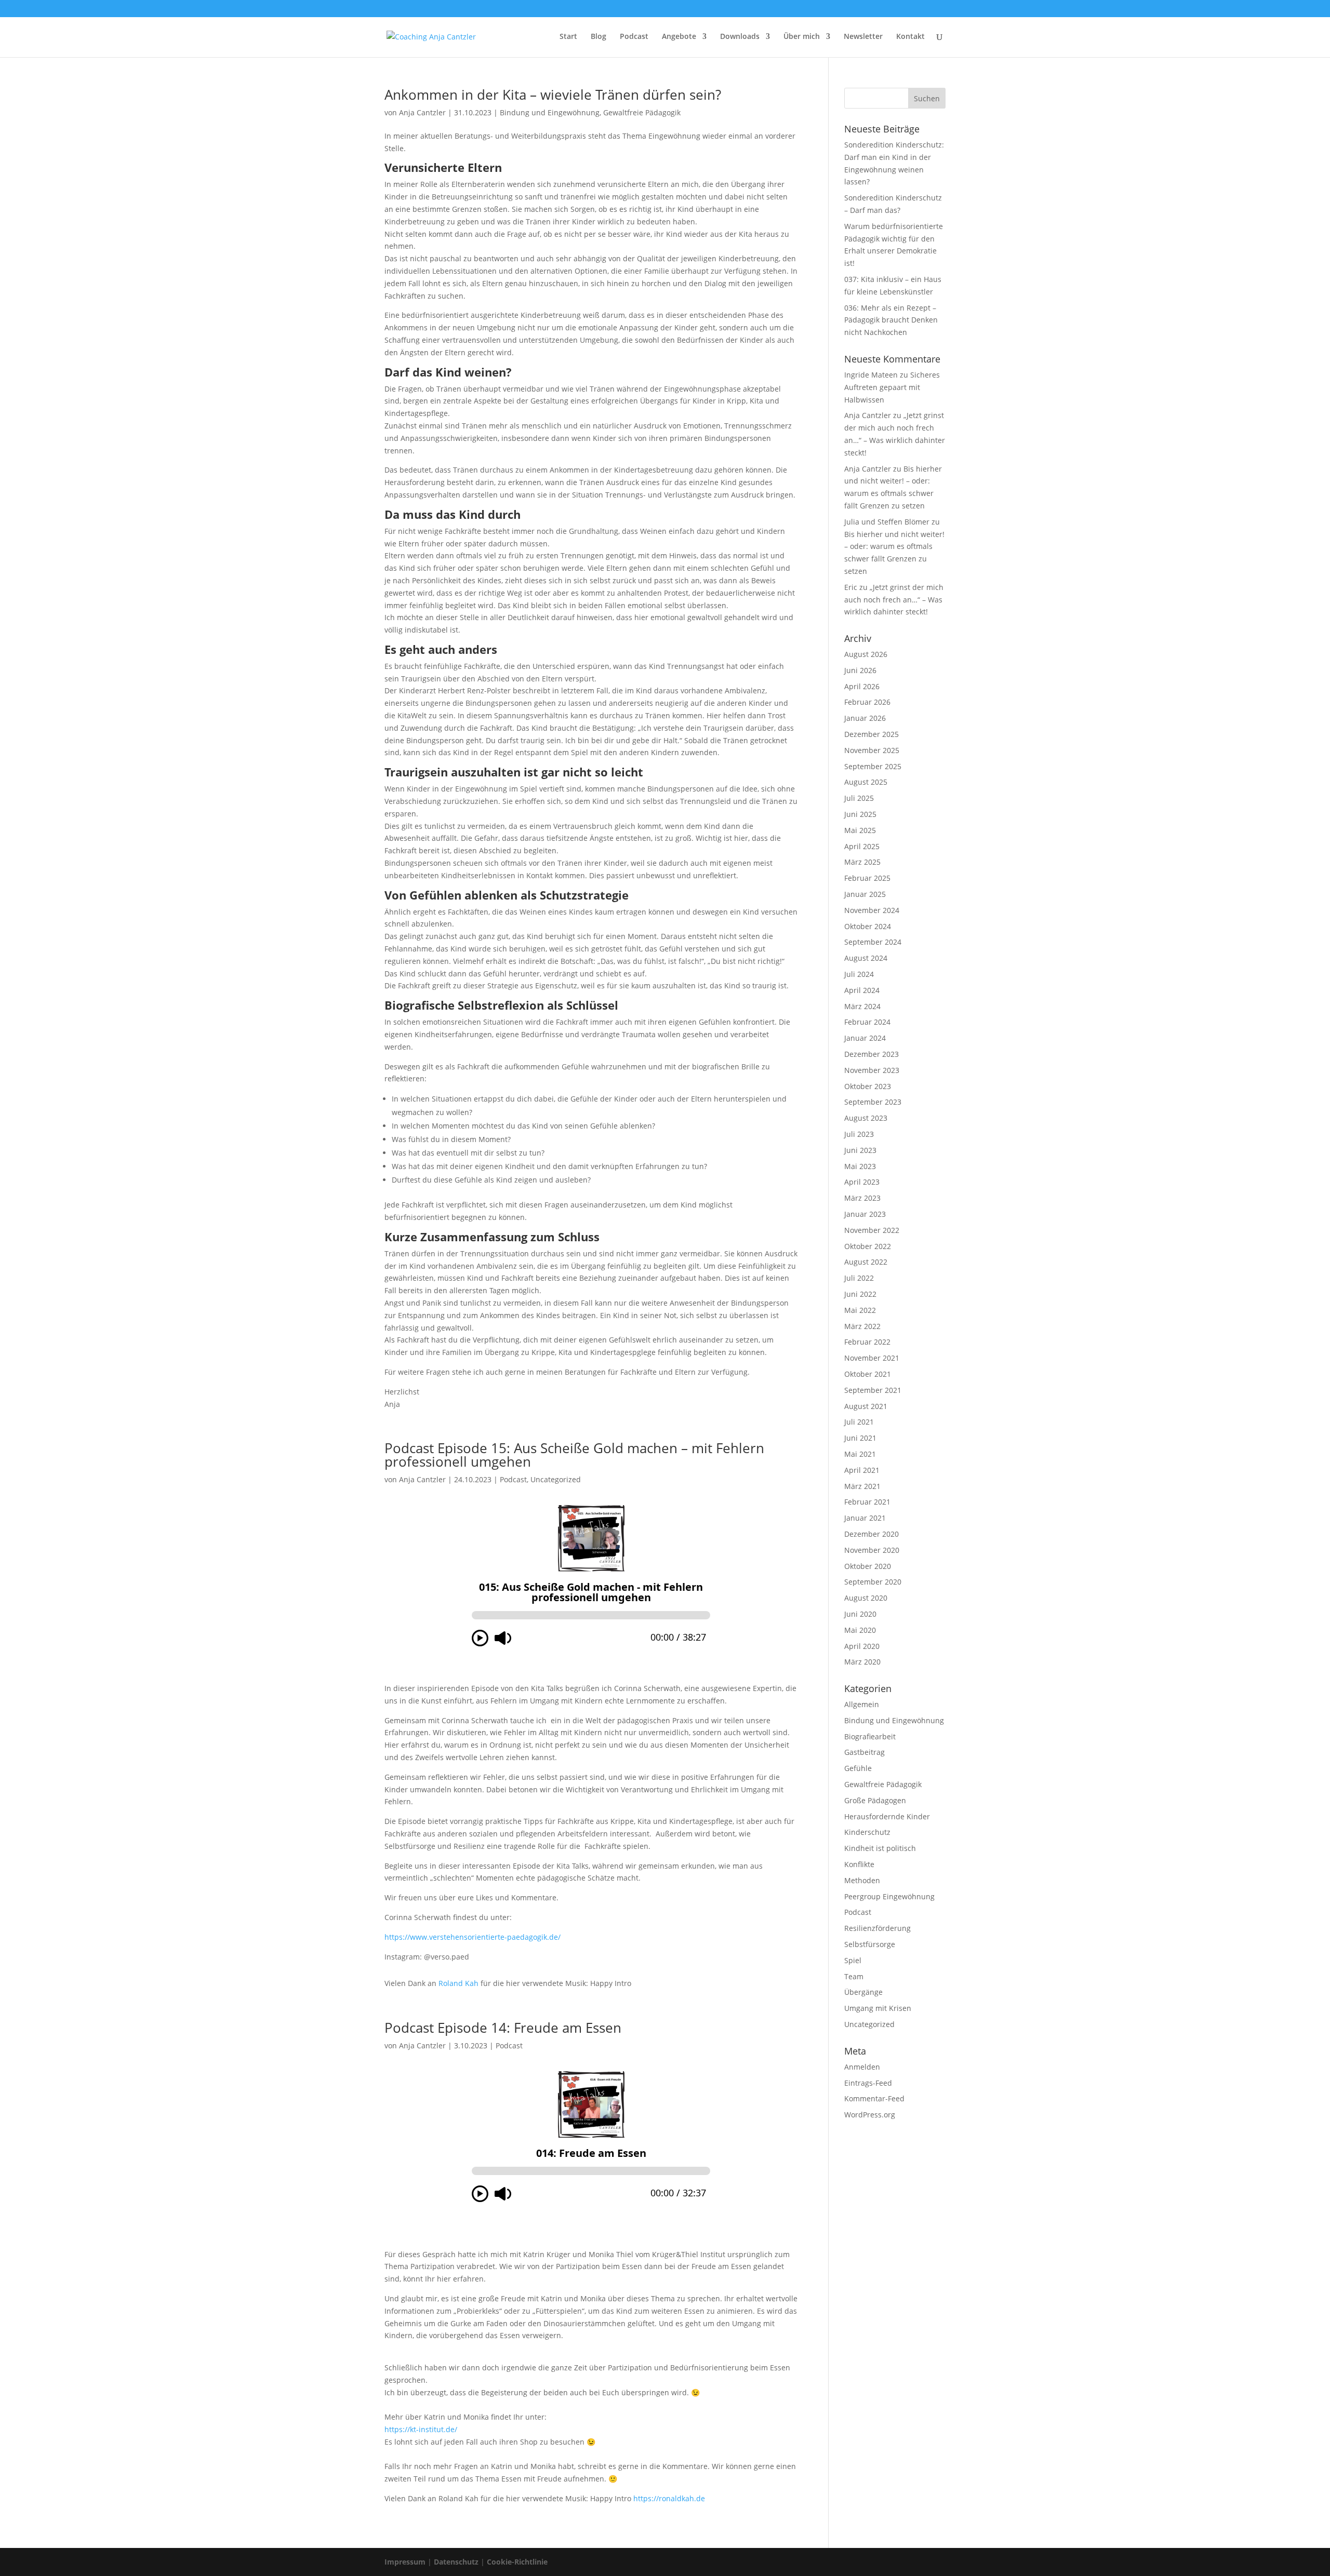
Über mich (802, 37)
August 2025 (866, 782)
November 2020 (872, 1550)
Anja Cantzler (422, 112)
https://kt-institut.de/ (421, 2429)
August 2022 (866, 1262)
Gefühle (858, 1768)
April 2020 (862, 1646)
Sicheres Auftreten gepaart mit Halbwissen (892, 387)
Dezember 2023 (872, 1054)
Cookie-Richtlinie (517, 2562)
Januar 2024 (865, 1038)
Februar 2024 (867, 1022)
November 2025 (872, 750)
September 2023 (873, 1102)
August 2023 (866, 1118)
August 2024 (866, 958)
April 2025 (862, 846)
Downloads (740, 37)
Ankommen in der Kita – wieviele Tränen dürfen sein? (553, 95)
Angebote (679, 37)
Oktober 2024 (868, 926)
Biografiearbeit (870, 1736)
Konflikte (859, 1864)
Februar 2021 (867, 1502)
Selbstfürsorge (870, 1944)
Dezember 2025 (872, 734)
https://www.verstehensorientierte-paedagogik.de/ (473, 1937)
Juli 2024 (859, 974)
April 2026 (862, 686)
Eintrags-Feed (868, 2083)
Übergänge (863, 1992)
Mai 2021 (860, 1454)
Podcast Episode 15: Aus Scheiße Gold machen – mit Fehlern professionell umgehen (574, 1455)
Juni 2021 (860, 1438)
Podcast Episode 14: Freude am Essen (503, 2028)
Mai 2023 (860, 1166)
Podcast (634, 37)
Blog (598, 37)
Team (854, 1976)
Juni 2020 (860, 1614)
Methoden (862, 1880)
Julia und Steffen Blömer (887, 522)
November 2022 (872, 1230)
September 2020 (873, 1582)
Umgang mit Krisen (878, 2008)
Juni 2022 (860, 1294)
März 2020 (862, 1662)
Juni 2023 (860, 1150)
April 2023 (862, 1182)
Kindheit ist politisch (880, 1848)
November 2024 (872, 910)
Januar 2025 (865, 894)
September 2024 (873, 942)
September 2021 (873, 1390)
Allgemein (862, 1704)
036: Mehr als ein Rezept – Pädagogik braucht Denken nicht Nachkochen (891, 320)
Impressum (405, 2562)
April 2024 (862, 990)
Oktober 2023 (868, 1086)
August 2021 (866, 1406)
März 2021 (862, 1486)
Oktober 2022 (868, 1246)
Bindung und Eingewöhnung (550, 112)
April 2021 (862, 1470)
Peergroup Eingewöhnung (889, 1896)
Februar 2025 (867, 878)
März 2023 (862, 1198)
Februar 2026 (867, 702)
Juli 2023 (859, 1134)
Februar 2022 (867, 1342)
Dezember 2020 (872, 1534)
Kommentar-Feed (874, 2098)
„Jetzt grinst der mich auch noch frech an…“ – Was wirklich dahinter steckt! (894, 600)
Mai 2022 (860, 1310)
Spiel (853, 1960)
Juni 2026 (860, 670)
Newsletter (863, 37)
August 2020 (866, 1598)
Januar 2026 (865, 718)
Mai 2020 (860, 1630)
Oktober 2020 (868, 1566)
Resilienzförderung (877, 1928)
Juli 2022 (859, 1278)
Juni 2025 (860, 814)
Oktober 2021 (868, 1374)
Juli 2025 (859, 798)
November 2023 (872, 1070)
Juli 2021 (859, 1422)
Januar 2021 (865, 1518)
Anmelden (862, 2067)
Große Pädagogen (875, 1800)
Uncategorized (556, 1479)
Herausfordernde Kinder (887, 1816)
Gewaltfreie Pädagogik (642, 112)
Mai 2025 (860, 830)
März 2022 (862, 1326)
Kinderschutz (867, 1832)
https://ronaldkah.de (669, 2498)
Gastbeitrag (864, 1752)
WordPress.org (870, 2115)
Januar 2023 (865, 1214)
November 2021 (872, 1358)
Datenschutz (456, 2562)
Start (568, 37)
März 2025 (862, 862)
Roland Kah (458, 1983)
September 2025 (873, 766)
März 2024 (862, 1006)
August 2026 (866, 654)
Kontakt (910, 37)
